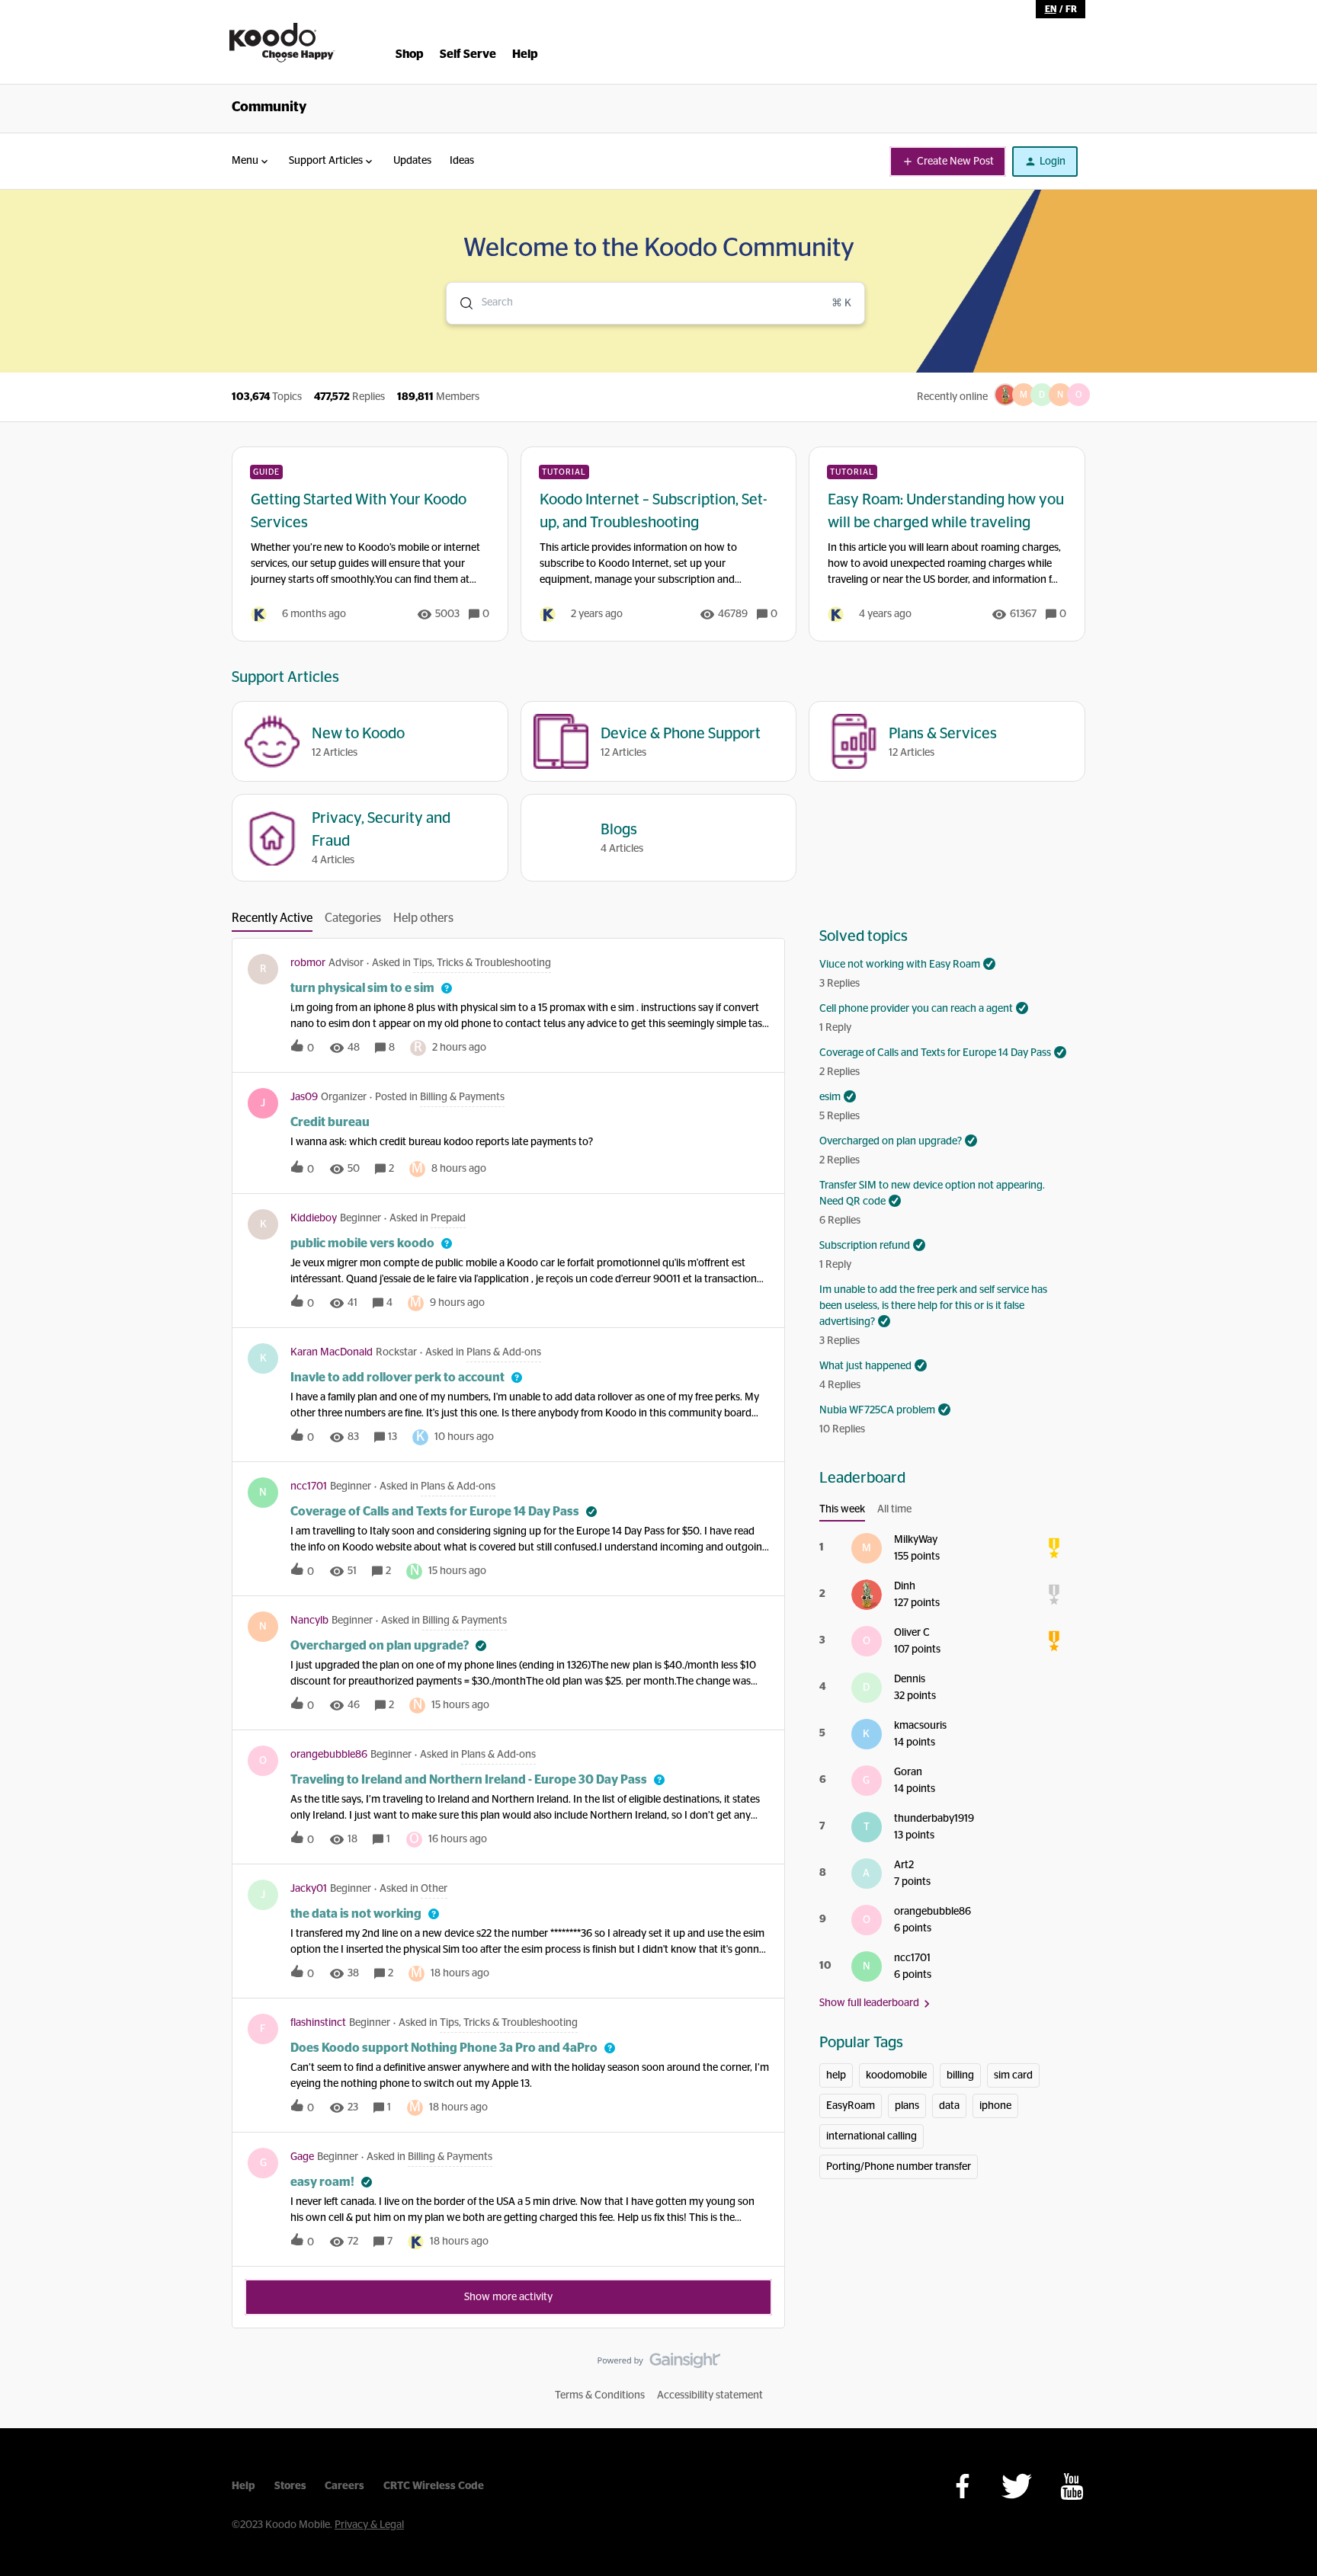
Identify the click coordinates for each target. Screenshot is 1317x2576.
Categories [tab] (353, 918)
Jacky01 (309, 1889)
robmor (308, 963)
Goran (908, 1772)
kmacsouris (920, 1726)
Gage (302, 2157)
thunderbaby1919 (934, 1819)
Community (269, 107)
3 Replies (840, 984)
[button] (948, 162)
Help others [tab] (423, 918)
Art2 (904, 1865)
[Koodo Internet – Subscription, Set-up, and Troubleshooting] (659, 544)
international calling (872, 2136)
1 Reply (835, 1028)
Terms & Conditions (600, 2395)
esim (830, 1097)
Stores (290, 2486)
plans (907, 2106)
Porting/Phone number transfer (899, 2167)
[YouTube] (1072, 2486)
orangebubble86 (329, 1755)
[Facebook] (963, 2486)
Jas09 (304, 1097)
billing (960, 2075)
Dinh (905, 1586)
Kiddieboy (314, 1218)
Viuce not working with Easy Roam (900, 965)
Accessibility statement (710, 2395)
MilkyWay (916, 1540)
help (836, 2075)
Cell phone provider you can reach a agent (916, 1009)
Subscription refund (865, 1246)
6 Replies (840, 1221)
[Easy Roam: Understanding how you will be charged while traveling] (947, 544)
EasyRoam (851, 2106)
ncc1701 (309, 1486)
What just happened (865, 1366)
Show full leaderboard (869, 2003)
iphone (995, 2106)
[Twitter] (1017, 2486)
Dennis (910, 1679)
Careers (344, 2486)
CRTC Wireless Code (434, 2486)
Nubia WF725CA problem (877, 1410)
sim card (1013, 2075)
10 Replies (842, 1429)
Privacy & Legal (369, 2525)
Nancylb (309, 1621)
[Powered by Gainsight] (659, 2364)
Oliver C (912, 1633)
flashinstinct (318, 2023)
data (949, 2106)
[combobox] (656, 303)
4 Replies (840, 1385)
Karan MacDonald (332, 1352)
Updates (412, 161)
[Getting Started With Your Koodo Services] (370, 544)
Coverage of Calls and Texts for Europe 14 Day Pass (935, 1053)
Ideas (462, 161)
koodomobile (896, 2075)
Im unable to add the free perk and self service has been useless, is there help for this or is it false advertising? (933, 1306)
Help (244, 2486)
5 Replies (840, 1116)
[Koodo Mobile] (282, 43)
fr (1071, 9)
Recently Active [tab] (272, 918)
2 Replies (840, 1072)
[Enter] (460, 303)
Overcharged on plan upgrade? (891, 1141)
